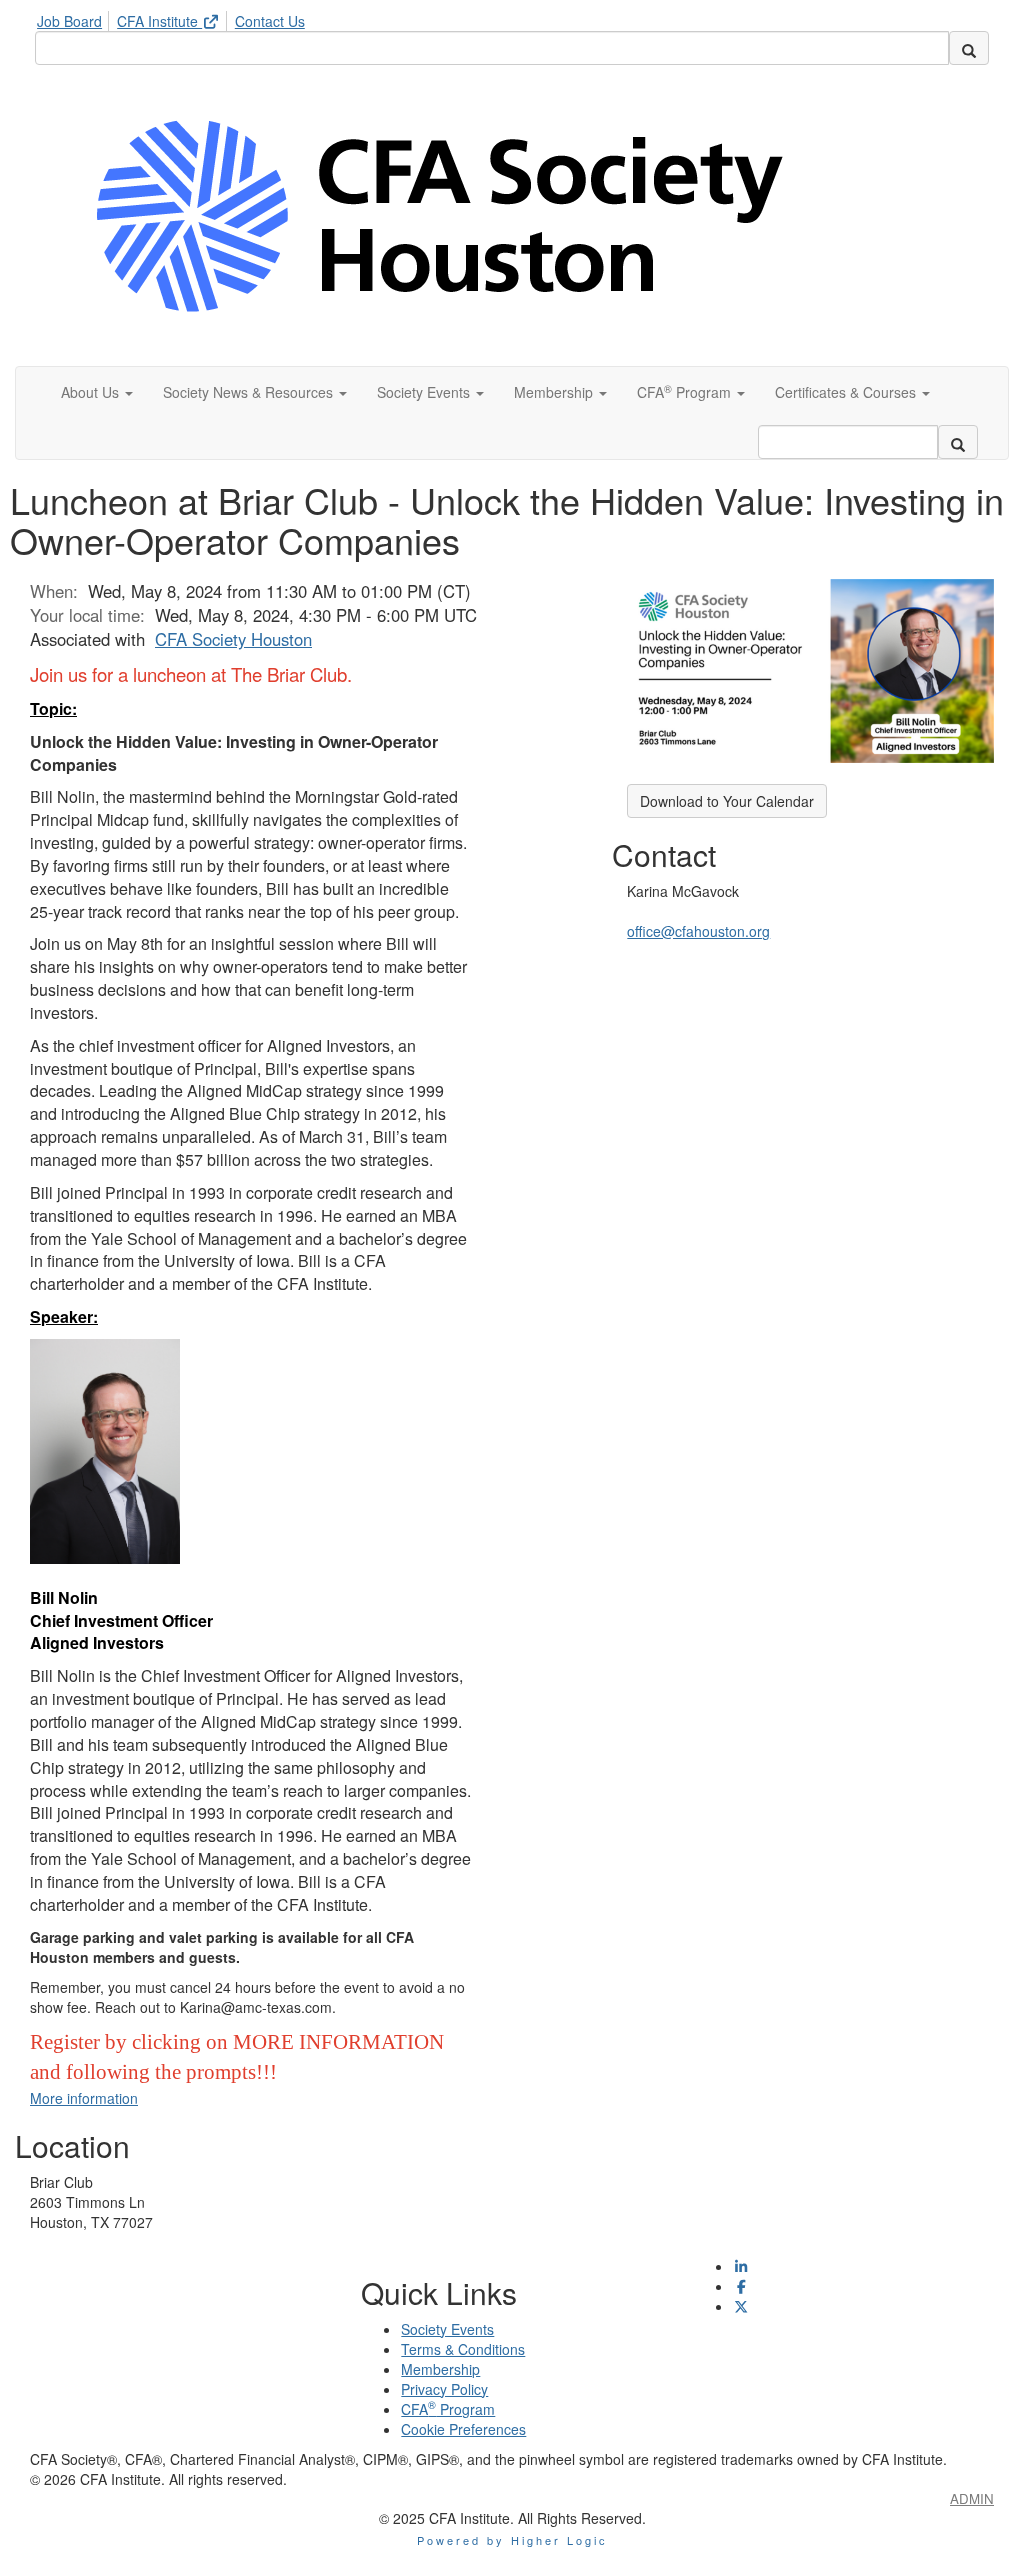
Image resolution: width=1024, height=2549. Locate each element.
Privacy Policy (444, 2389)
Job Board (69, 21)
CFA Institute (159, 21)
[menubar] (176, 18)
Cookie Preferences (463, 2429)
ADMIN (972, 2498)
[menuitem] (75, 18)
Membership (440, 2369)
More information (84, 2098)
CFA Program (448, 2409)
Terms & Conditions (463, 2349)
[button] (97, 392)
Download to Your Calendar (727, 801)
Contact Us (270, 21)
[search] (969, 48)
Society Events (447, 2329)
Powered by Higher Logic (512, 2540)
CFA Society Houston (233, 639)
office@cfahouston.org (698, 931)
